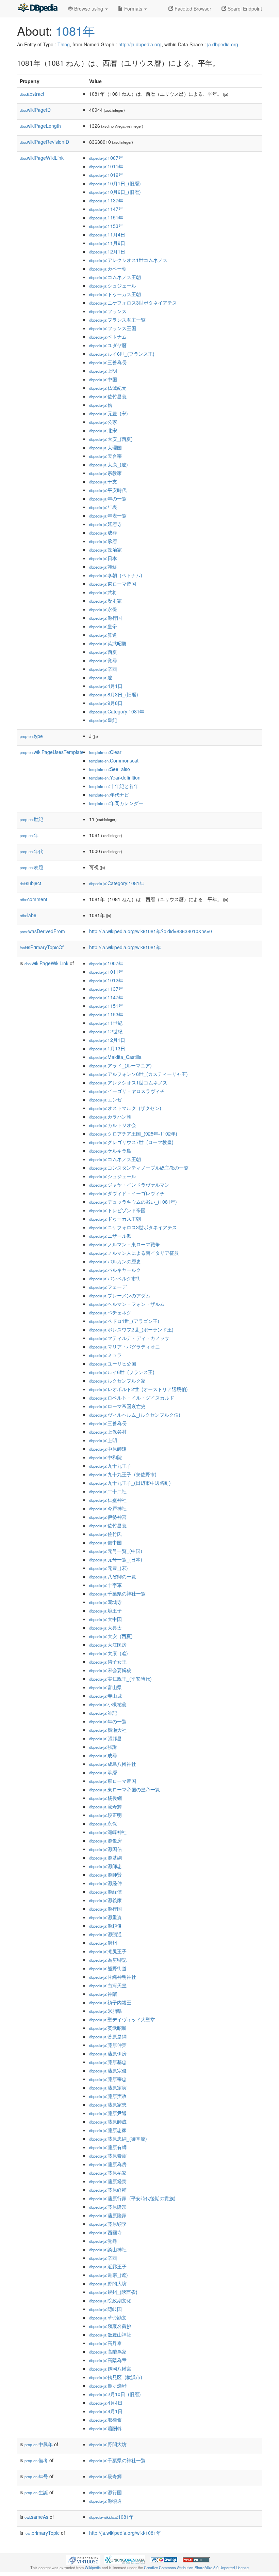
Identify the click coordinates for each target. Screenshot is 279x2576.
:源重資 (105, 1917)
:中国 (103, 379)
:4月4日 (106, 2403)
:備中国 (105, 1542)
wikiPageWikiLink (42, 158)
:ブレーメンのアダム (120, 1295)
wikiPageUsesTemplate (52, 752)
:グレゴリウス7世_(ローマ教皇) (131, 1142)
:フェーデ (108, 1287)
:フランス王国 (113, 328)
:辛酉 (103, 669)
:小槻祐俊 (108, 1704)
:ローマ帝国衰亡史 (117, 1406)
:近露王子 (108, 2266)
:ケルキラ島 (110, 1151)
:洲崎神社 (108, 1832)
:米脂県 (105, 2011)
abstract (32, 94)
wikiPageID (35, 110)
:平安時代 (108, 490)
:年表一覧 (108, 515)
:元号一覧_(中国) (116, 1551)
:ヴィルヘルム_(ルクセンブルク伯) (135, 1415)
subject (30, 883)
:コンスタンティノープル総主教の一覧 (139, 1168)
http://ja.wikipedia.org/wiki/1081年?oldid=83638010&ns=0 (151, 931)
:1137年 (106, 200)
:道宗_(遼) (109, 2275)
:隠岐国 (105, 2309)
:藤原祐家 (108, 2173)
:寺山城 (105, 1696)
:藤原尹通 (108, 2113)
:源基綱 (105, 1857)
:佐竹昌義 (108, 396)
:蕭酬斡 (105, 2428)
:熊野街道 (108, 1968)
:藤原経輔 (108, 2190)
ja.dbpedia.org (223, 44)
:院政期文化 (110, 2300)
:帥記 (103, 1713)
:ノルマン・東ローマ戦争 (125, 1244)
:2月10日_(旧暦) (115, 2394)
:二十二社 (108, 1491)
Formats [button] (133, 9)
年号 (36, 2476)
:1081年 (111, 2517)
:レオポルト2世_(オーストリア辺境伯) (138, 1389)
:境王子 (105, 1610)
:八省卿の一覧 (113, 1576)
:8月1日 (106, 2411)
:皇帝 (103, 626)
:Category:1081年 (117, 711)
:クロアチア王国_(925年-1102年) (133, 1133)
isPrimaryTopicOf (42, 947)
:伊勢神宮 (108, 1517)
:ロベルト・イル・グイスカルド (132, 1398)
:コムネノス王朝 (115, 277)
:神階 (103, 1994)
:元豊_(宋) (109, 413)
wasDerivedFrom (42, 931)
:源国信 (105, 1849)
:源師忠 (105, 1866)
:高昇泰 (105, 2343)
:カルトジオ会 (113, 1125)
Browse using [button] (89, 9)
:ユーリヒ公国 (113, 1363)
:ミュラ (105, 1355)
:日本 (103, 558)
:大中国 (105, 1619)
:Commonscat (114, 760)
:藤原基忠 (108, 2062)
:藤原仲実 (108, 2045)
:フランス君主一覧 (117, 320)
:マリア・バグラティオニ (125, 1346)
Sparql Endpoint (244, 9)
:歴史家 (105, 601)
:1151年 (106, 217)
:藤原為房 (108, 2164)
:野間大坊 (108, 2283)
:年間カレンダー (116, 803)
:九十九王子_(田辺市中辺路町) (130, 1483)
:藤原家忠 (108, 2104)
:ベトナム (108, 337)
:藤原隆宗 (108, 2207)
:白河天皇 (108, 1985)
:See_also (110, 769)
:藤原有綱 (108, 2147)
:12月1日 (107, 251)
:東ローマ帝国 (113, 584)
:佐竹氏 (105, 1534)
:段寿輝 (105, 1806)
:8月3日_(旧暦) (114, 694)
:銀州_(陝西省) (113, 2292)
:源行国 (105, 618)
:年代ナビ (109, 795)
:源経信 (105, 1892)
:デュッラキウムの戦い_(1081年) (133, 1202)
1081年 (75, 30)
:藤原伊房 (108, 2053)
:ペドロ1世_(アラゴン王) (124, 1321)
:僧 (101, 405)
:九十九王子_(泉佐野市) (123, 1474)
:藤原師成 (108, 2122)
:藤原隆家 (108, 2215)
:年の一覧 (108, 498)
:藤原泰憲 (108, 2156)
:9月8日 (106, 703)
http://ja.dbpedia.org (140, 44)
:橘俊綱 (105, 1798)
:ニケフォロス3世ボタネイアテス (133, 303)
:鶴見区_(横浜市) (116, 2377)
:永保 (103, 609)
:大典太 (105, 1628)
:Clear (105, 752)
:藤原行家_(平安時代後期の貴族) (132, 2198)
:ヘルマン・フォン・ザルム (127, 1304)
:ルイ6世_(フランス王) (122, 354)
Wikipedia (93, 2567)
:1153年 (106, 226)
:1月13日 (107, 1048)
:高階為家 (108, 2351)
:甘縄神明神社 (113, 1977)
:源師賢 (105, 1875)
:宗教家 (105, 473)
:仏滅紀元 (108, 388)
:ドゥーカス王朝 (115, 294)
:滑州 (103, 1943)
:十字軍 (105, 1585)
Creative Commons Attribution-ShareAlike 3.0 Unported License (196, 2567)
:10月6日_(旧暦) (115, 192)
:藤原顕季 (108, 2224)
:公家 (103, 422)
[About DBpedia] (37, 9)
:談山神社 (108, 2249)
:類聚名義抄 (110, 2326)
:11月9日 (107, 243)
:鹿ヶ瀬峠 (108, 2386)
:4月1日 (106, 686)
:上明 (103, 371)
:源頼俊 (105, 1926)
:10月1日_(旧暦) (115, 183)
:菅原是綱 (108, 2036)
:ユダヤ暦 (108, 345)
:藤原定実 (108, 2087)
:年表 (103, 507)
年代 (31, 851)
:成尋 (103, 533)
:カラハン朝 (110, 1116)
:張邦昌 (105, 1738)
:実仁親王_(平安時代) (120, 1679)
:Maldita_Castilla (115, 1057)
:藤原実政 (108, 2096)
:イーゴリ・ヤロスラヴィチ (127, 1091)
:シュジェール (113, 286)
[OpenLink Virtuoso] (83, 2559)
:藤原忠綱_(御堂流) (118, 2139)
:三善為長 (108, 362)
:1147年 (106, 209)
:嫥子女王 (108, 1662)
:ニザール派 (110, 1236)
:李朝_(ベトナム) (116, 575)
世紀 (31, 819)
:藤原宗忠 (108, 2079)
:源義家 (105, 1900)
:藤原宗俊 (108, 2070)
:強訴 (103, 1747)
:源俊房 (105, 1840)
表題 (31, 867)
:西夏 (103, 652)
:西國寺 (105, 2232)
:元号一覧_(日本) (116, 1559)
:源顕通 (105, 1934)
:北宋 (103, 430)
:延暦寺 (105, 524)
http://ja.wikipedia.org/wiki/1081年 (125, 947)
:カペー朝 (108, 268)
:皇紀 (103, 720)
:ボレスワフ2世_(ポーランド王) (131, 1329)
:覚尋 (103, 660)
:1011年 (106, 166)
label (29, 915)
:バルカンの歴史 (115, 1261)
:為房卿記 (108, 1960)
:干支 (103, 481)
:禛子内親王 (110, 2002)
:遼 (101, 677)
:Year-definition (115, 777)
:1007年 (106, 158)
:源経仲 (105, 1883)
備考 (36, 2460)
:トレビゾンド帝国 (117, 1210)
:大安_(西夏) (111, 439)
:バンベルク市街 (115, 1278)
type (31, 736)
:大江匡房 (108, 1645)
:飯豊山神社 (110, 2334)
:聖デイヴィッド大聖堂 (122, 2019)
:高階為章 (108, 2360)
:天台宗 (105, 456)
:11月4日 (107, 234)
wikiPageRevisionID (44, 142)
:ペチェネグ (110, 1312)
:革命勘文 (108, 2317)
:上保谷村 (108, 1432)
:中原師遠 (108, 1449)
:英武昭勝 (108, 643)
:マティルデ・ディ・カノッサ (129, 1338)
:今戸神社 (108, 1508)
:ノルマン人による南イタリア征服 (134, 1253)
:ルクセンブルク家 (117, 1380)
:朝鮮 (103, 567)
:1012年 (106, 175)
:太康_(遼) (109, 464)
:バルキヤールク (115, 1270)
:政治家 (105, 550)
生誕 (36, 2492)
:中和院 (105, 1457)
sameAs (36, 2517)
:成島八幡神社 (113, 1764)
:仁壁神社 (108, 1500)
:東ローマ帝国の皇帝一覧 (125, 1789)
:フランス (108, 311)
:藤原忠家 (108, 2130)
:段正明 (105, 1815)
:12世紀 (106, 1031)
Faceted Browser (192, 9)
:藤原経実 (108, 2181)
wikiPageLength (40, 126)
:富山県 (105, 1687)
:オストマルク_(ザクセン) (125, 1108)
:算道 (103, 635)
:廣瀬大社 (108, 1730)
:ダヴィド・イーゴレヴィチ (127, 1193)
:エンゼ (105, 1099)
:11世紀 (106, 1023)
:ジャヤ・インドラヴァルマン (129, 1185)
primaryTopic (42, 2533)
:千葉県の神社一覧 (117, 1593)
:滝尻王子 (108, 1951)
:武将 (103, 592)
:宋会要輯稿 (110, 1670)
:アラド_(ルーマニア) (120, 1065)
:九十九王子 (110, 1466)
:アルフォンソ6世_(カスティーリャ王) (138, 1074)
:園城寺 (105, 1602)
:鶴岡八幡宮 (110, 2369)
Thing (64, 44)
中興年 (39, 2444)
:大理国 (105, 447)
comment (34, 899)
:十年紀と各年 (114, 786)
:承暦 (103, 541)
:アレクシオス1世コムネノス (128, 260)
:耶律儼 (105, 2420)
